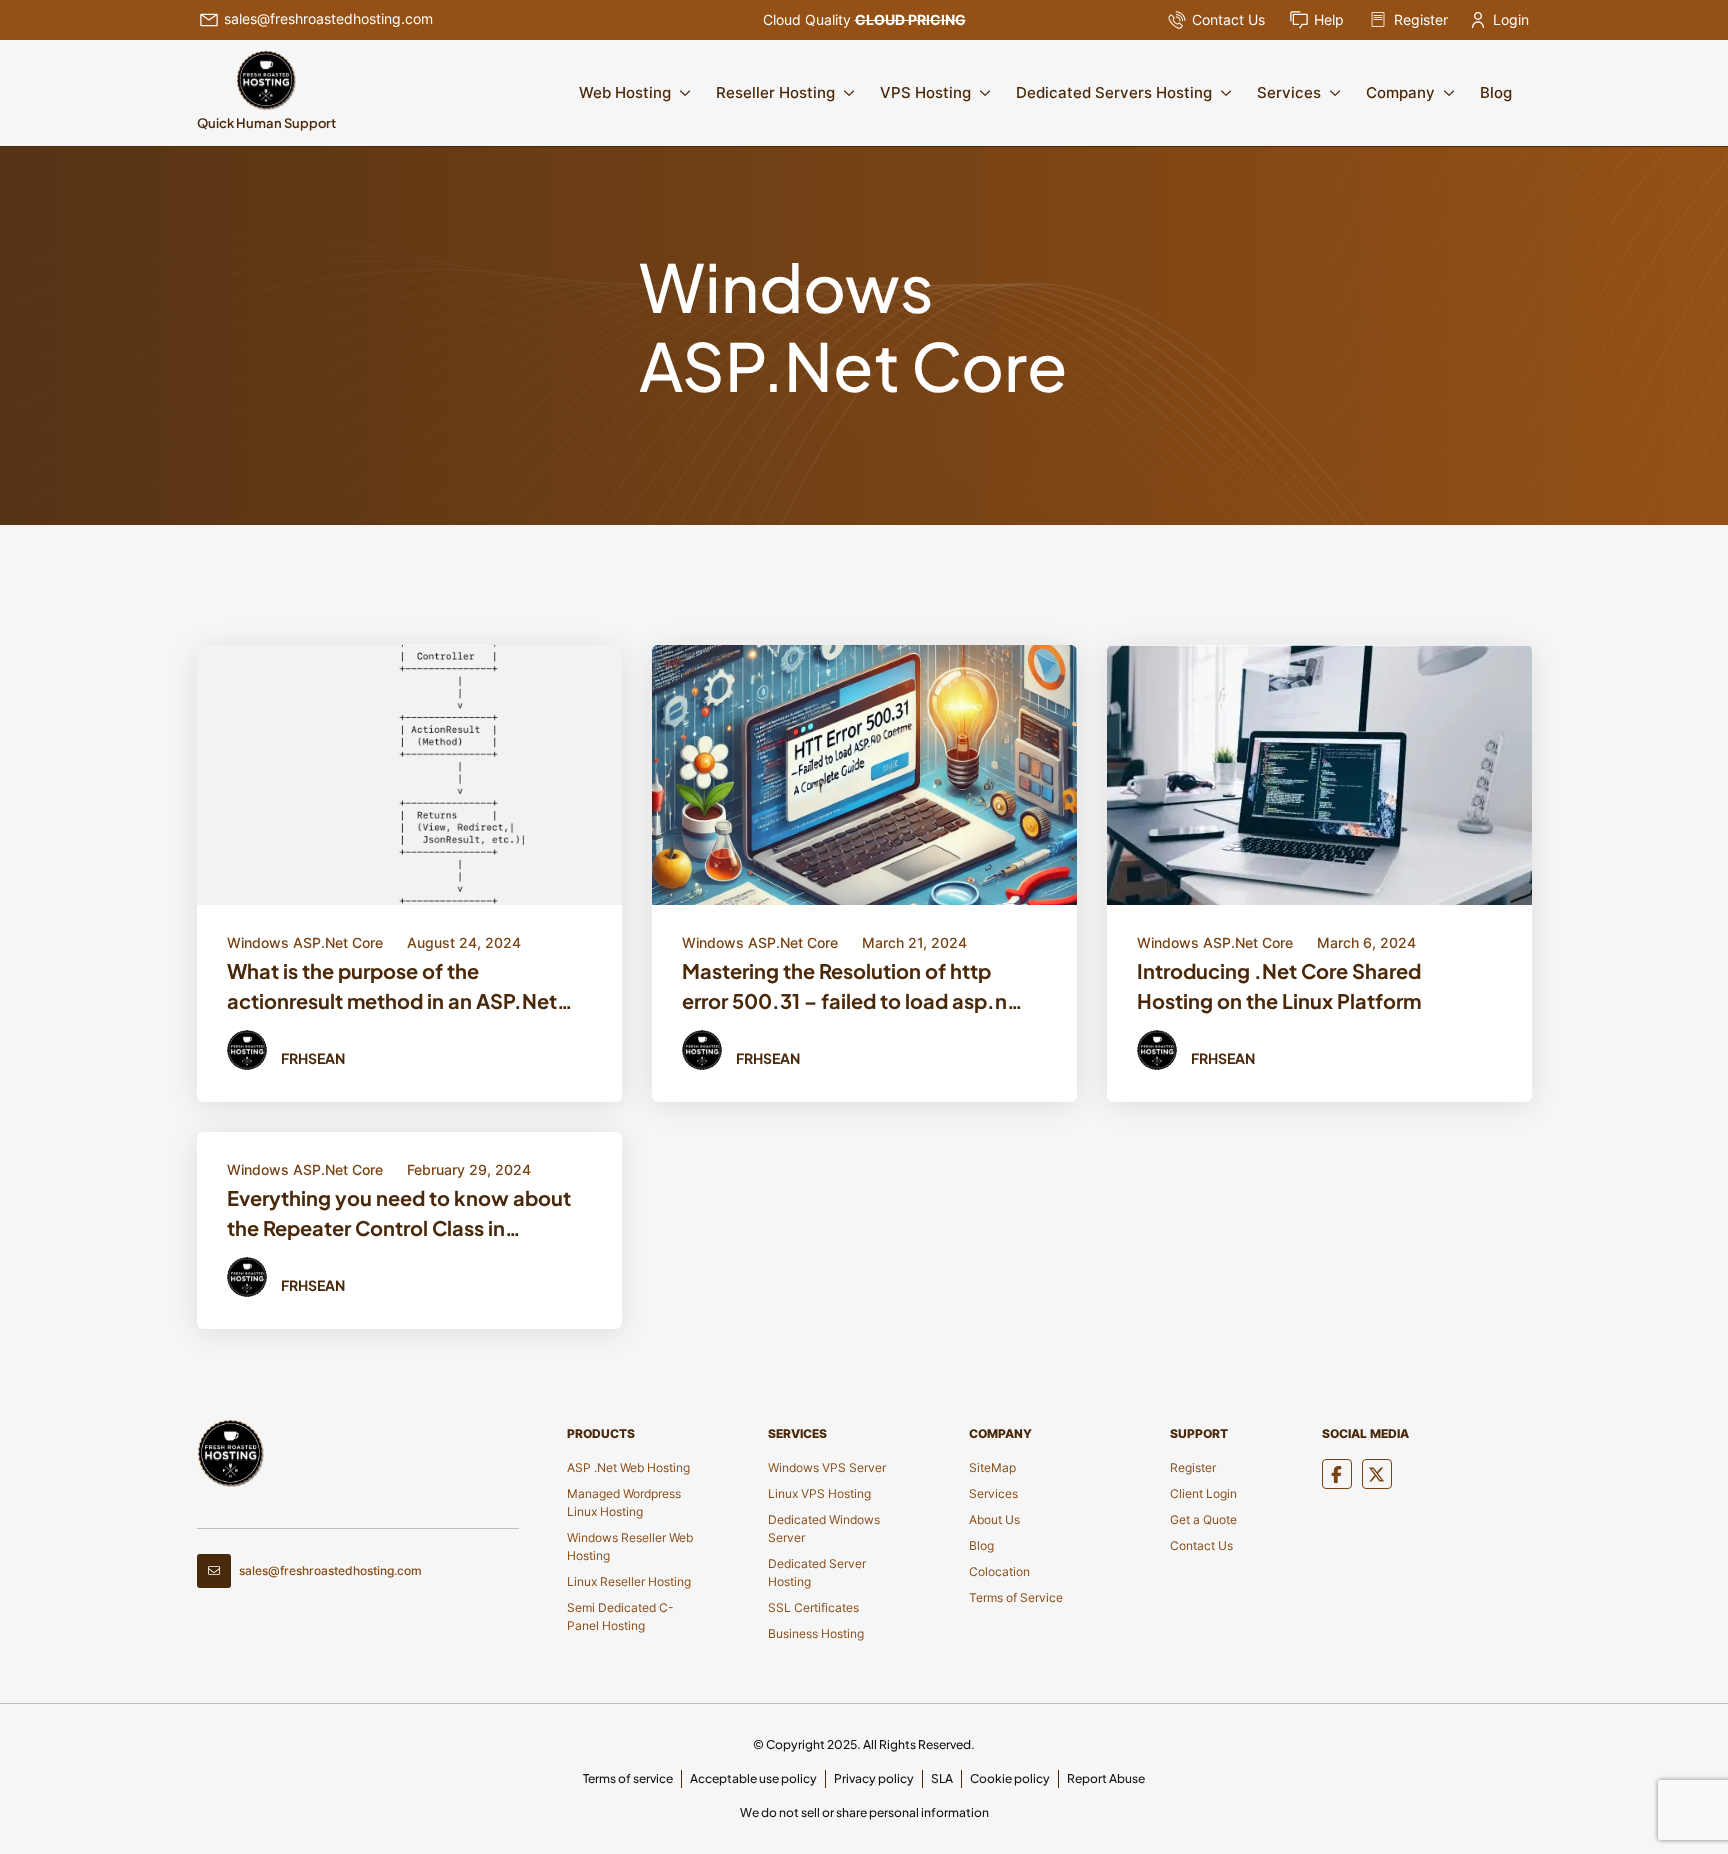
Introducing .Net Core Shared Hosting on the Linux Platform (1279, 985)
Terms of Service (1016, 1597)
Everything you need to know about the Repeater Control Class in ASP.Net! (399, 1216)
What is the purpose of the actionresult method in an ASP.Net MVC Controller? (392, 989)
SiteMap (992, 1467)
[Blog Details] (409, 774)
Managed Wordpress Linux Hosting (624, 1502)
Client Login (1203, 1493)
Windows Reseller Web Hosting (630, 1546)
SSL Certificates (813, 1607)
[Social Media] (1337, 1474)
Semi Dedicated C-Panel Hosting (620, 1616)
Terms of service (628, 1778)
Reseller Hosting (775, 92)
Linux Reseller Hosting (629, 1581)
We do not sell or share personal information (864, 1812)
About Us (994, 1519)
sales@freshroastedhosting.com (328, 18)
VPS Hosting (925, 92)
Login (1511, 19)
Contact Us (1228, 19)
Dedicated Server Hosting (817, 1572)
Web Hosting (625, 92)
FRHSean (313, 1058)
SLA (942, 1778)
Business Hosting (816, 1633)
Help (1329, 19)
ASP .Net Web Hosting (628, 1467)
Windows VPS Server (827, 1467)
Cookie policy (1010, 1778)
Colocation (999, 1571)
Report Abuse (1106, 1778)
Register (1421, 19)
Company (1400, 92)
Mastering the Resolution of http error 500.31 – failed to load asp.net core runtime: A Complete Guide (854, 989)
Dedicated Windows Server (824, 1528)
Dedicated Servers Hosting (1114, 92)
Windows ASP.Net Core (305, 942)
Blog (1496, 92)
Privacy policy (874, 1778)
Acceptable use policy (753, 1778)
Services (1289, 92)
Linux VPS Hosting (819, 1493)
